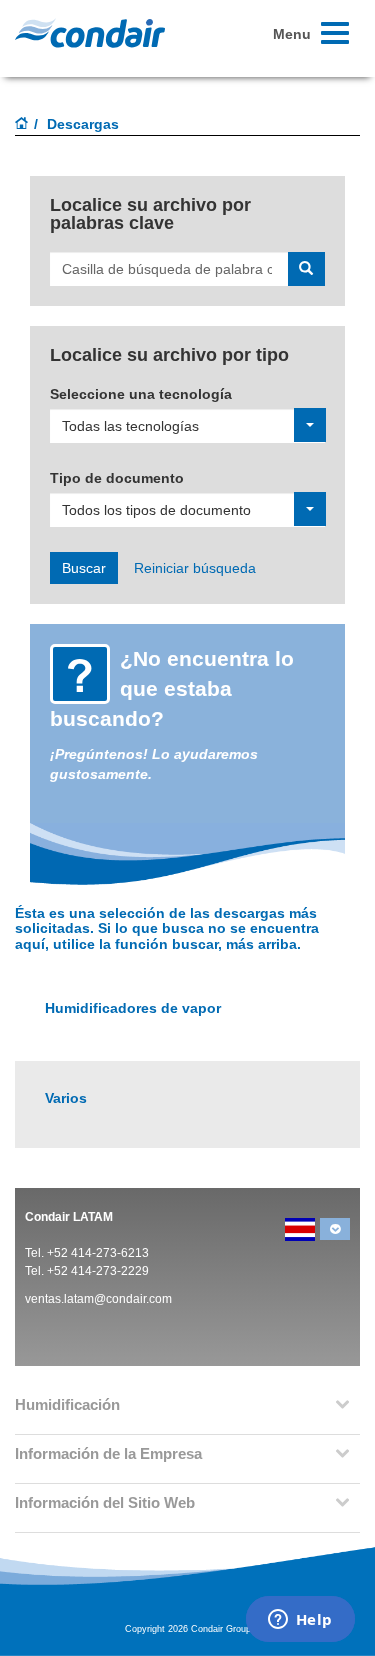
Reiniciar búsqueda (195, 568)
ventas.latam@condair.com (98, 1299)
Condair (90, 33)
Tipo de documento (117, 478)
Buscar (84, 568)
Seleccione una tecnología (141, 394)
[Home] (22, 125)
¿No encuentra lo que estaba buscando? (172, 688)
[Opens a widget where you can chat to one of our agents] (300, 1621)
